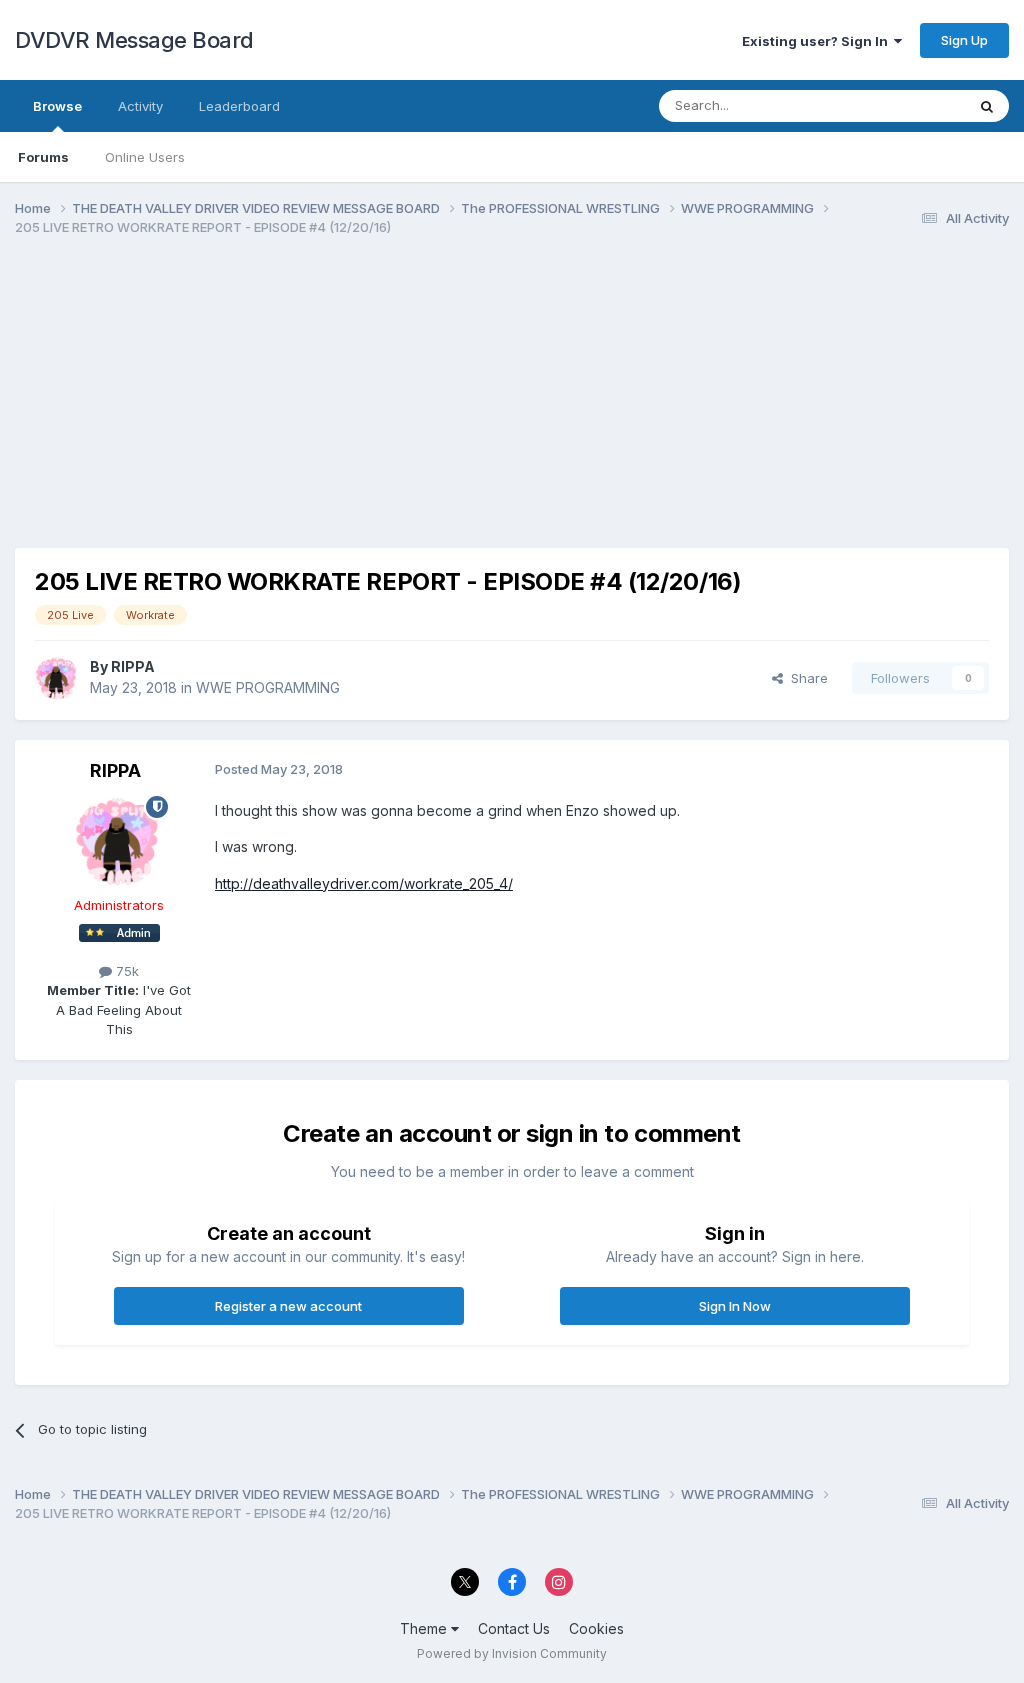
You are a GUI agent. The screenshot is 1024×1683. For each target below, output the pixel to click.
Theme (425, 1628)
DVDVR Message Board (134, 40)
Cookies (596, 1628)
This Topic (906, 105)
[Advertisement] (249, 408)
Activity (140, 106)
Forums (43, 157)
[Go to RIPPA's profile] (57, 678)
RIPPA (133, 666)
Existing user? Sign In (818, 41)
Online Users (145, 157)
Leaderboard (239, 106)
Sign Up (964, 40)
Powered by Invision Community (512, 1653)
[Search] (987, 106)
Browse (57, 106)
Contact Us (514, 1628)
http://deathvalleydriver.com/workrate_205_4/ (364, 883)
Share (805, 678)
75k (125, 971)
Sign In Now (735, 1306)
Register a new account (288, 1306)
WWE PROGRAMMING (268, 687)
